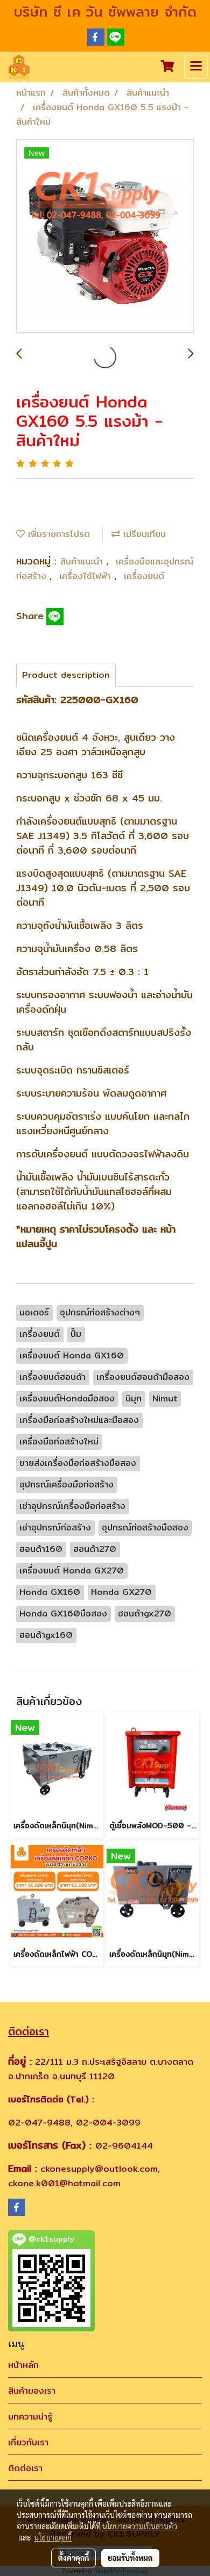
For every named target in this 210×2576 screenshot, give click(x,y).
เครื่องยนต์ (144, 576)
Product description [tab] (66, 675)
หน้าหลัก (23, 2365)
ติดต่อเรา (25, 2468)
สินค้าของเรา (32, 2391)
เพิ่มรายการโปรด (57, 534)
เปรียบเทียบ (143, 534)
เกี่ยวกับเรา (28, 2442)
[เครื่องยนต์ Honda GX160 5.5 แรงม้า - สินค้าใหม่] (105, 237)
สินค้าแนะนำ (83, 561)
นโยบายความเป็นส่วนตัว (140, 2526)
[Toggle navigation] (196, 67)
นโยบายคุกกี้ (53, 2537)
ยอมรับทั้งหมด (130, 2558)
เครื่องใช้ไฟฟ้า (87, 576)
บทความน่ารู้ (30, 2417)
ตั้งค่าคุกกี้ (73, 2558)
